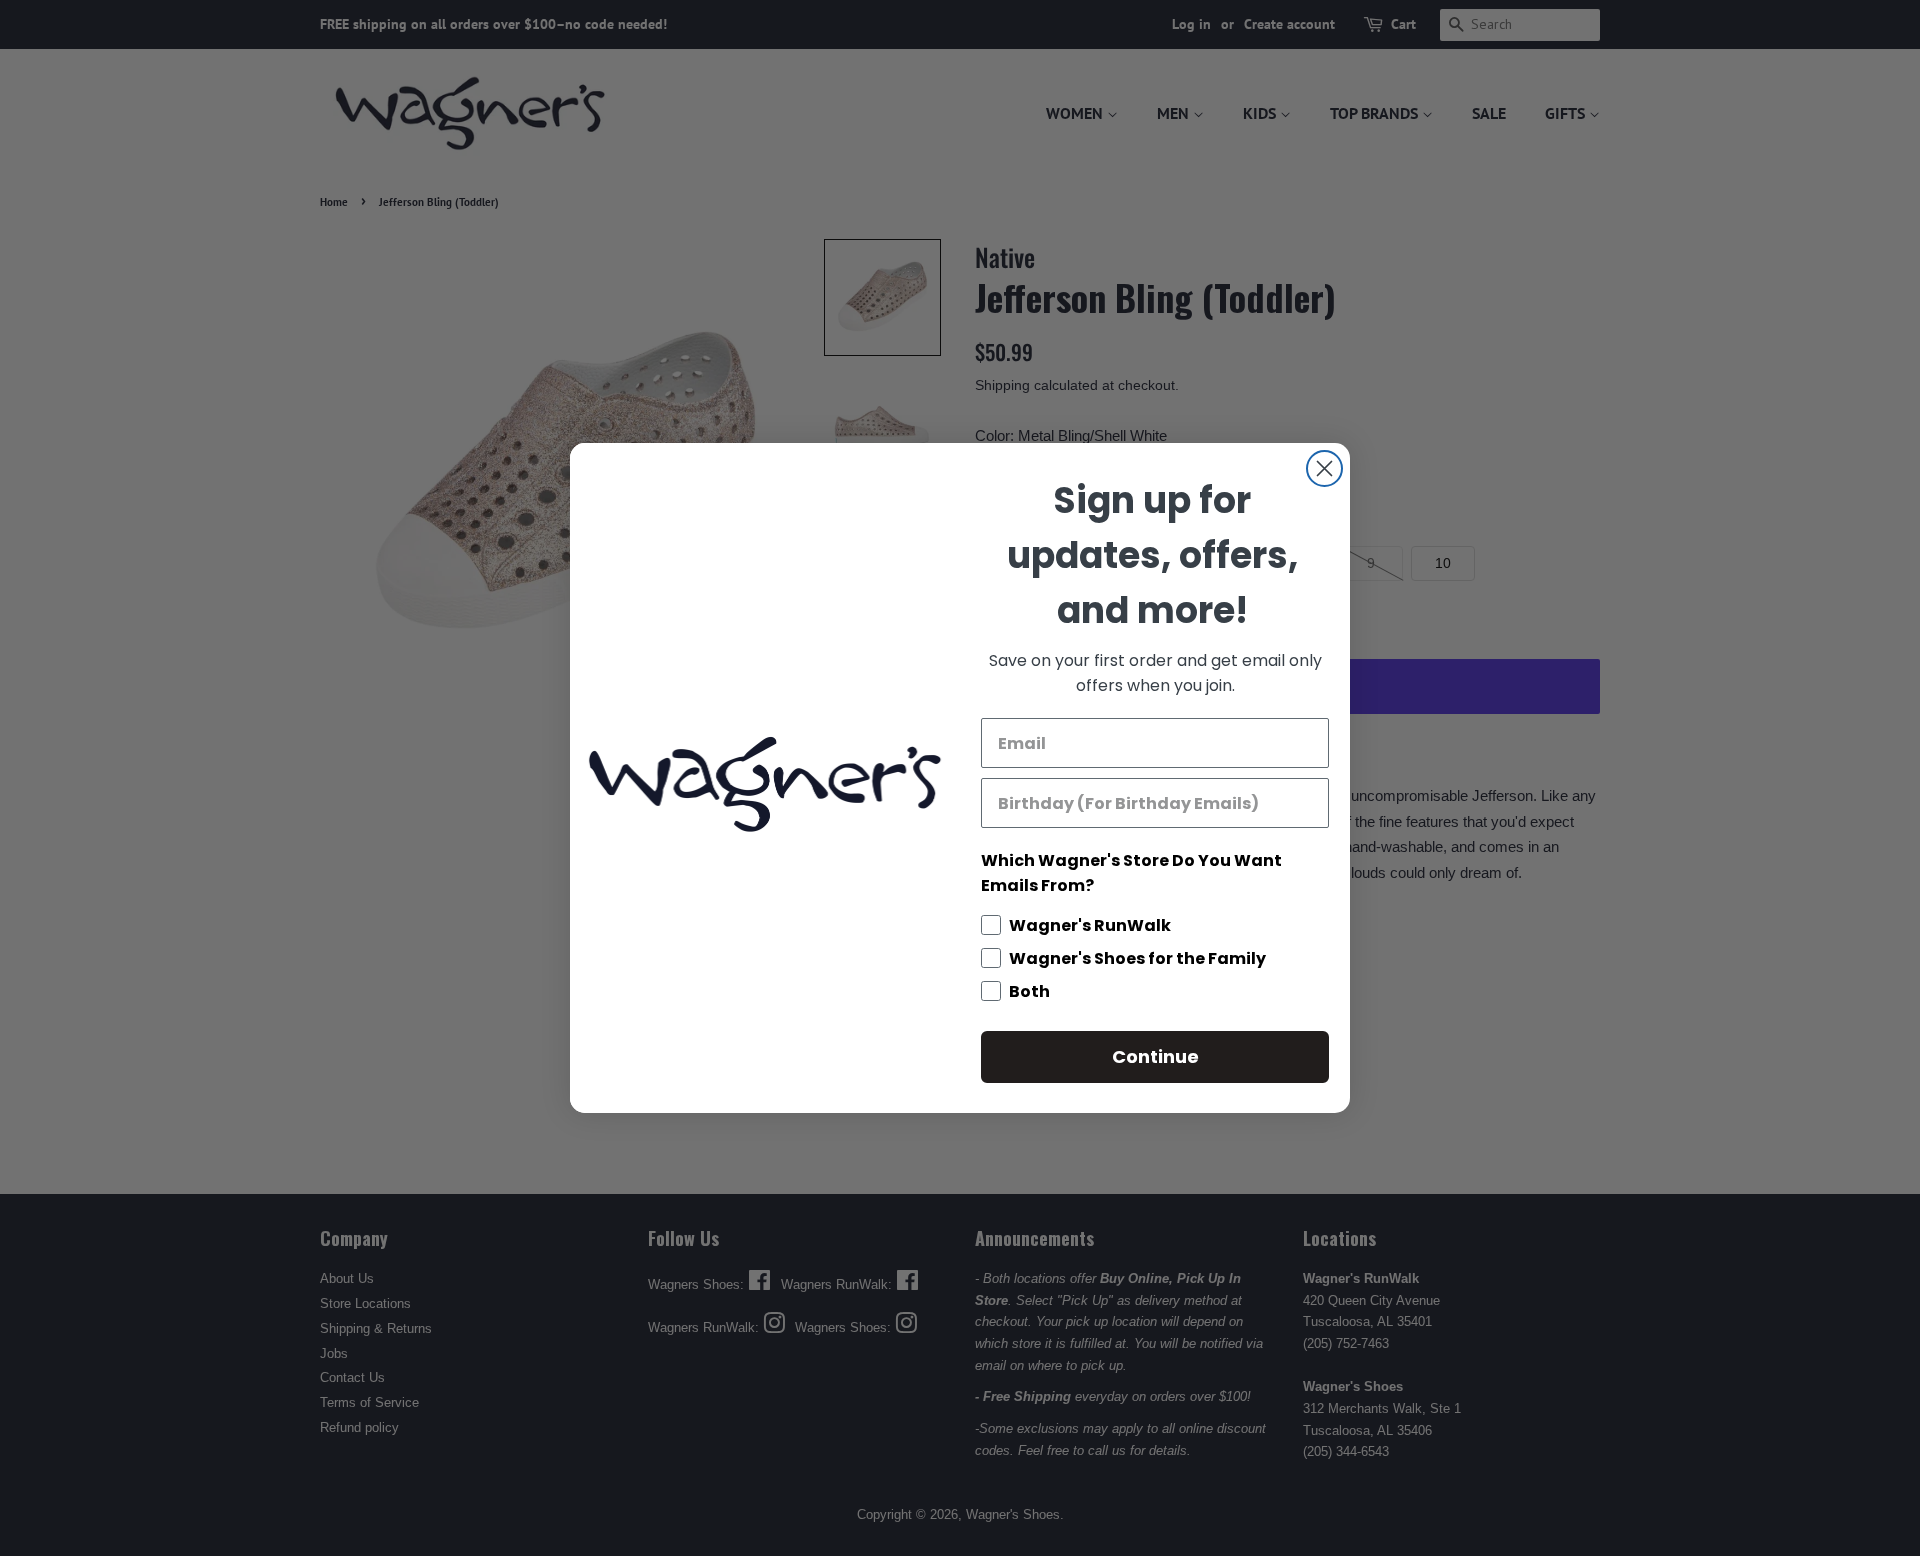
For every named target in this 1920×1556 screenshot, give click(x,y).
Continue (1155, 1056)
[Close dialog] (1324, 468)
